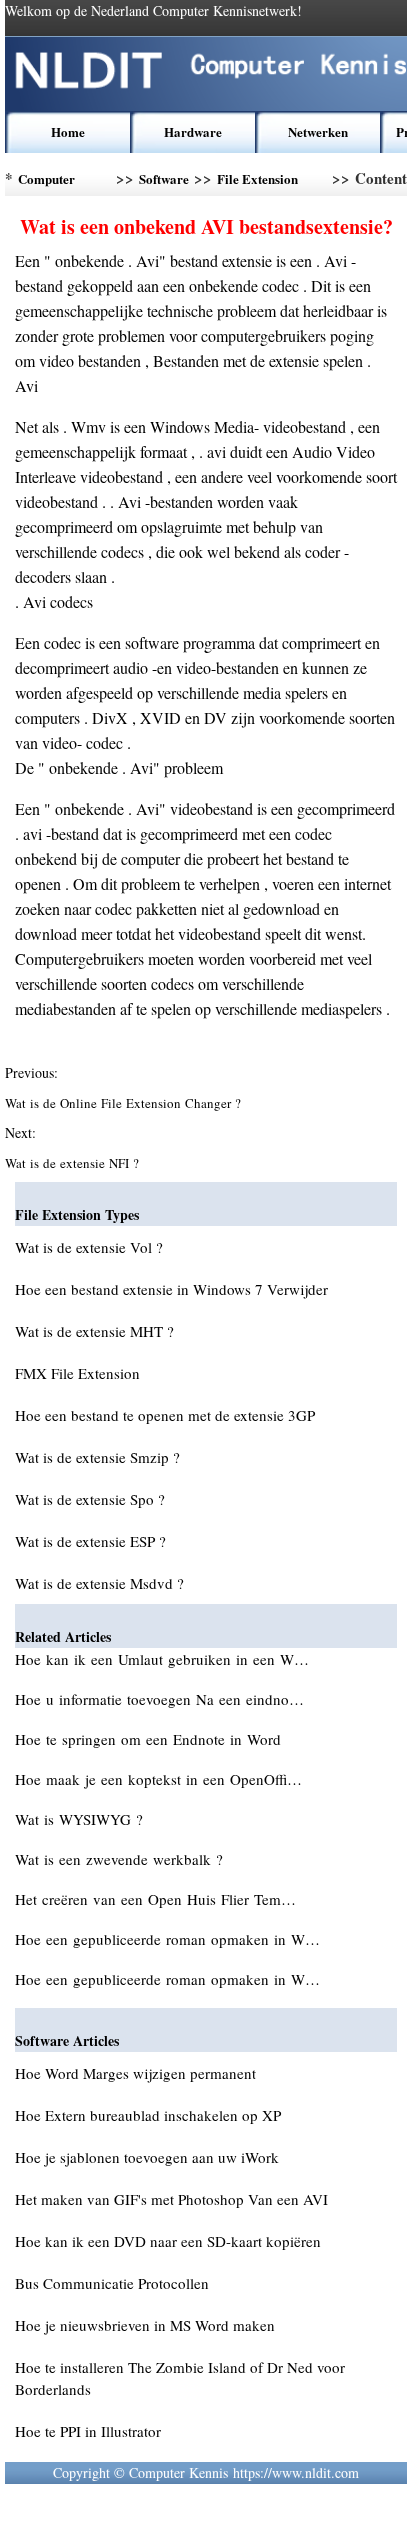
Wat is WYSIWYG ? (81, 1819)
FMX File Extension (77, 1373)
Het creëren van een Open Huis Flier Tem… (155, 1899)
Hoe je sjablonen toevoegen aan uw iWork (147, 2157)
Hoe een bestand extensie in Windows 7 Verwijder (171, 1289)
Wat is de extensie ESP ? (90, 1541)
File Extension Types (257, 182)
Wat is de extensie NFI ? (74, 1163)
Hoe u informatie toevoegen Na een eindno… (159, 1699)
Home (68, 131)
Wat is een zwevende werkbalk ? (121, 1859)
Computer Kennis (46, 182)
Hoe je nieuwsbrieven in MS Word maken (145, 2325)
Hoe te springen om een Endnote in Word (150, 1739)
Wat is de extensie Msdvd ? (99, 1583)
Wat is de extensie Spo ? (90, 1499)
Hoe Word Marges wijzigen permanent (135, 2073)
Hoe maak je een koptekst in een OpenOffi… (158, 1779)
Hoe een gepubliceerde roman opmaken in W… (167, 1939)
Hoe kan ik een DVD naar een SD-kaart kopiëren (168, 2241)
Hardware (193, 131)
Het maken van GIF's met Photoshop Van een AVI (171, 2199)
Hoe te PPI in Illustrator (88, 2431)
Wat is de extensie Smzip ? (97, 1457)
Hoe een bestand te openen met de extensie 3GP (165, 1415)
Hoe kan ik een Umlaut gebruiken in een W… (162, 1659)
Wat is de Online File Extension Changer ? (125, 1103)
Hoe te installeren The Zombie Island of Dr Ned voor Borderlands (180, 2378)
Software (164, 178)
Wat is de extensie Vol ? (89, 1247)
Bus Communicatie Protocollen (112, 2283)
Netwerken (318, 131)
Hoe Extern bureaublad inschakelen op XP (148, 2115)
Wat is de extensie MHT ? (94, 1331)
